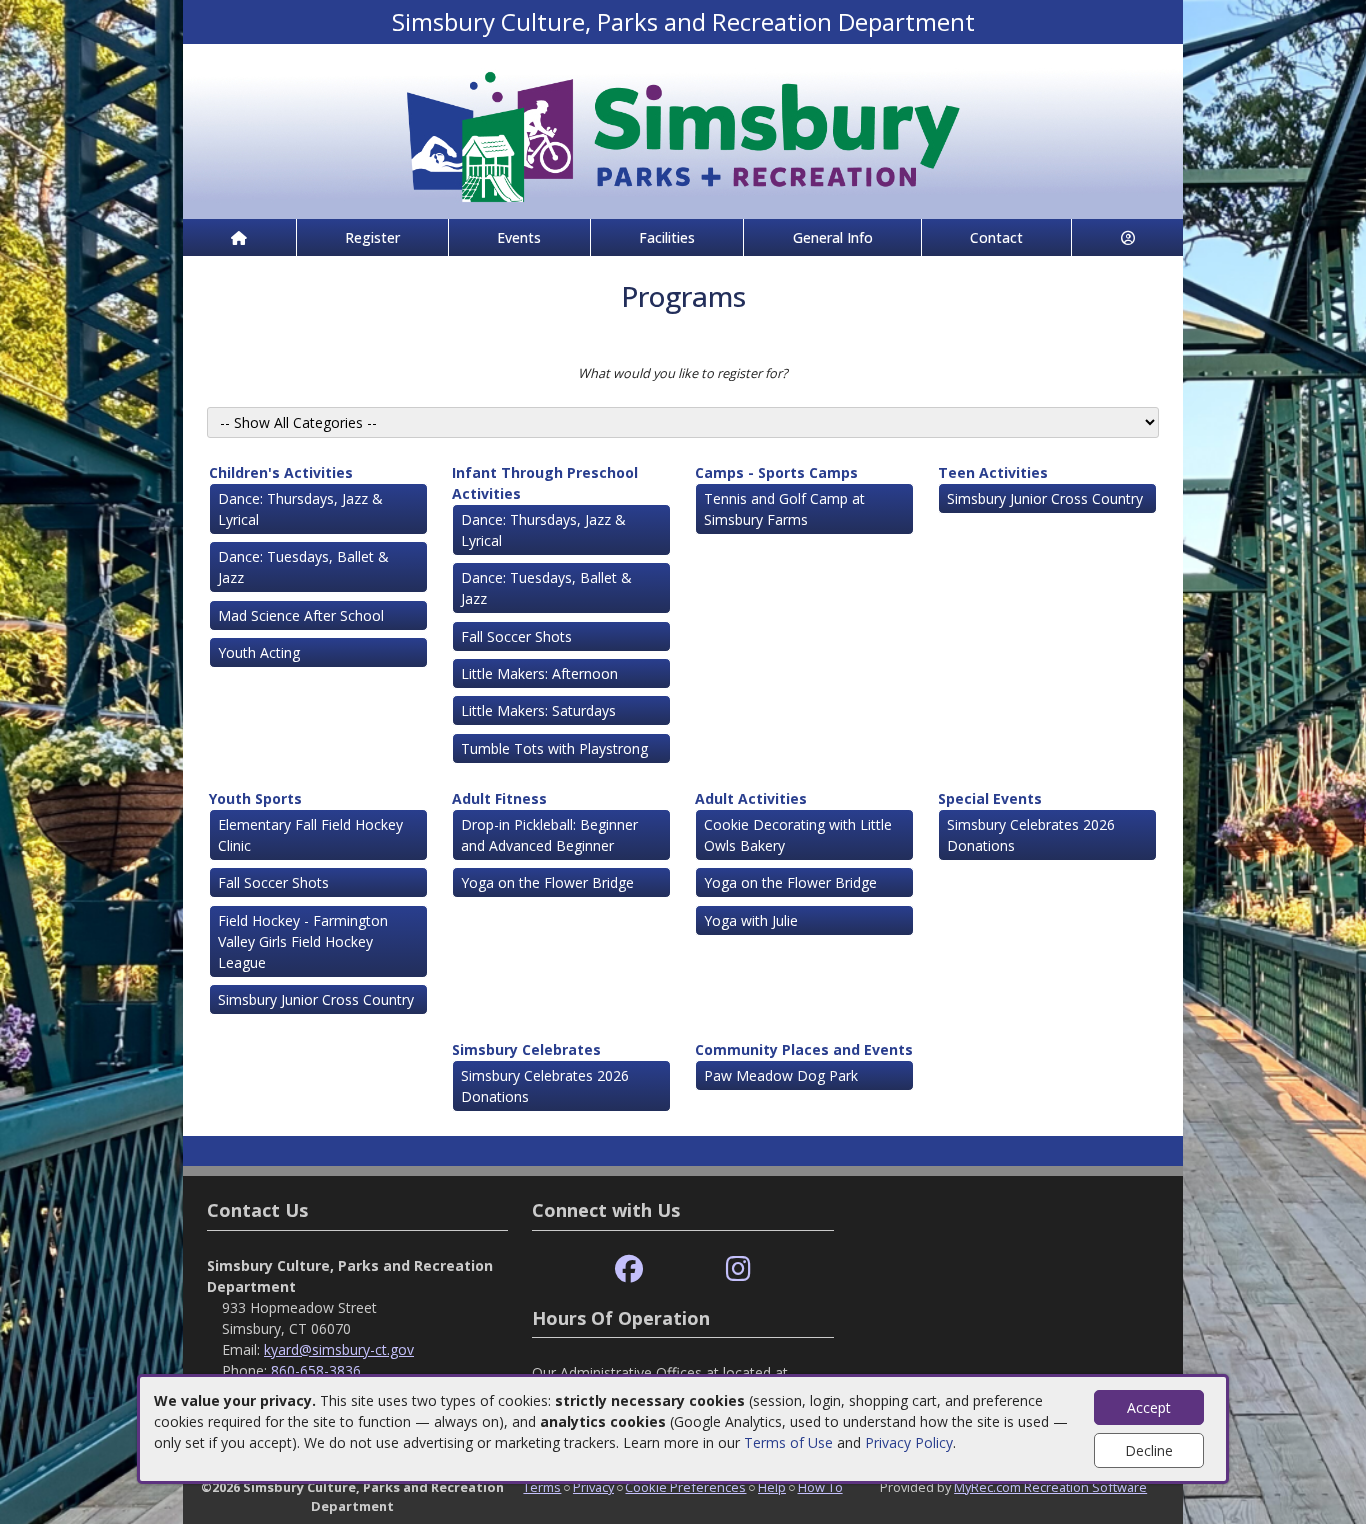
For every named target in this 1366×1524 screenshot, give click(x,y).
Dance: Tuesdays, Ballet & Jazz (303, 567)
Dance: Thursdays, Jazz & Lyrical (300, 509)
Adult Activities (751, 798)
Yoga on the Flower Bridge (547, 882)
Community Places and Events (804, 1049)
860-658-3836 (316, 1370)
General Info (833, 237)
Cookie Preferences (685, 1487)
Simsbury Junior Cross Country (1045, 498)
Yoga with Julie (751, 920)
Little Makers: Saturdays (538, 710)
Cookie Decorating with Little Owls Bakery (798, 835)
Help (772, 1487)
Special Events (990, 798)
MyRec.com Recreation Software (1050, 1487)
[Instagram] (738, 1269)
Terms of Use (788, 1442)
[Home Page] (239, 237)
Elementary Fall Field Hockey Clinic (310, 835)
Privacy (593, 1487)
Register (372, 237)
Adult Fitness (499, 798)
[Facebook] (629, 1269)
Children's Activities (281, 472)
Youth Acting (259, 652)
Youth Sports (255, 798)
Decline (1149, 1450)
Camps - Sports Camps (776, 472)
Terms (542, 1487)
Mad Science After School (301, 615)
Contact (996, 237)
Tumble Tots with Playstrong (554, 748)
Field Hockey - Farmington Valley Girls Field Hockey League (303, 941)
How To (820, 1487)
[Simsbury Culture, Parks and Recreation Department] (683, 129)
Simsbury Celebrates (526, 1049)
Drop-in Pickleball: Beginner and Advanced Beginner (549, 835)
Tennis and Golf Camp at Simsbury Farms (784, 509)
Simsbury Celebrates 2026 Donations (1031, 835)
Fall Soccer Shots (516, 636)
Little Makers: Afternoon (539, 673)
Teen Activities (993, 472)
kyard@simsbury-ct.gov (339, 1349)
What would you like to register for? (683, 373)
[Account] (1127, 237)
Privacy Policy (909, 1442)
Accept (1149, 1407)
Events (519, 237)
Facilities (667, 237)
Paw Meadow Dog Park (781, 1075)
